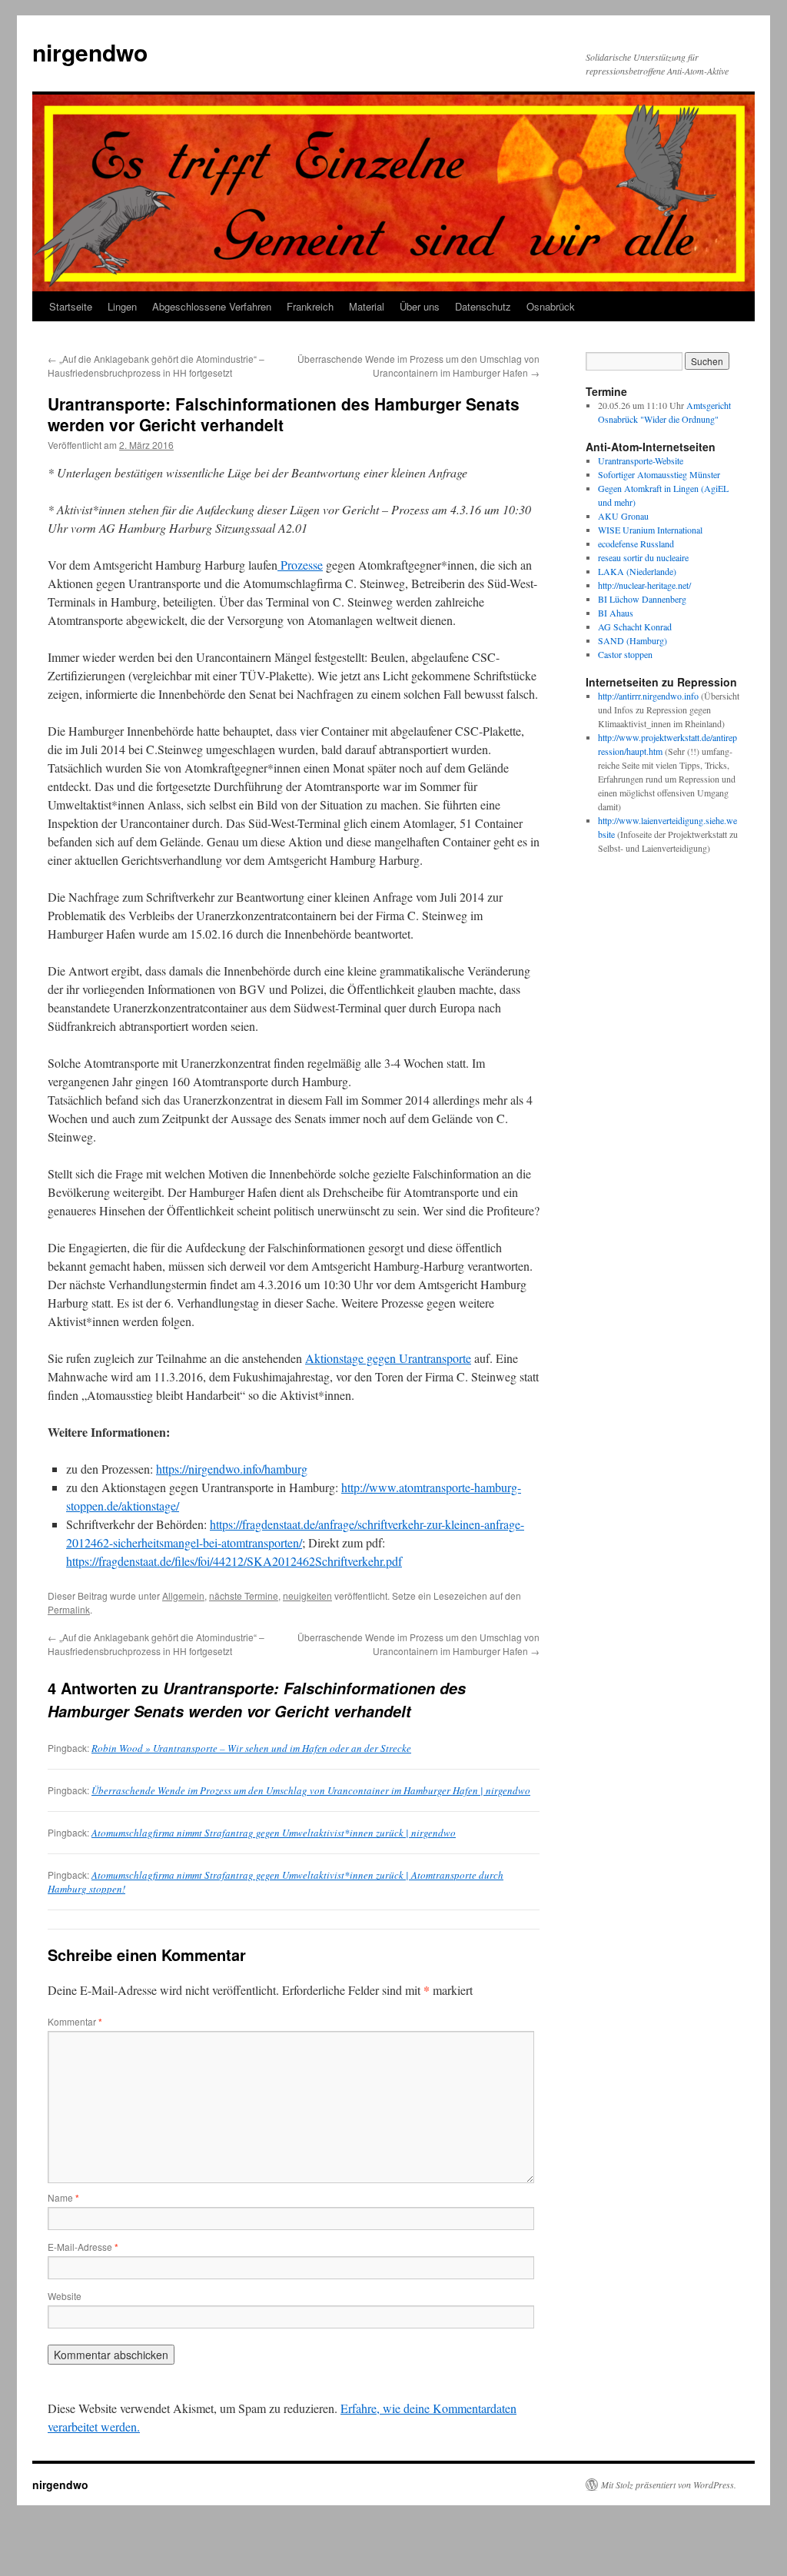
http (605, 737)
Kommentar (75, 2021)
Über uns (420, 306)
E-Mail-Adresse (83, 2247)
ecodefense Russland (636, 543)
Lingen (122, 306)
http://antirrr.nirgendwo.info (648, 696)
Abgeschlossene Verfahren (212, 306)
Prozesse (300, 565)
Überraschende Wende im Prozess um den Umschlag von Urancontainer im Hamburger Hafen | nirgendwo (311, 1790)
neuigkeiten (307, 1595)
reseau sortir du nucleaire (643, 557)
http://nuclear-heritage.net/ (644, 585)
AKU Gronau (623, 516)
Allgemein (183, 1595)
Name (63, 2197)
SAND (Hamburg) (633, 640)
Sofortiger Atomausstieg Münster (659, 474)
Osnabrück (551, 306)
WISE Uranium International (650, 530)
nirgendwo (90, 52)
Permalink (69, 1609)
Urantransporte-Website (641, 460)
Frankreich (310, 306)
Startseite (71, 306)
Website (65, 2296)
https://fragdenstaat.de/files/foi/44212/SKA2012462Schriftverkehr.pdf (234, 1561)
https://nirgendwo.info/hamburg (232, 1469)
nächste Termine (244, 1595)
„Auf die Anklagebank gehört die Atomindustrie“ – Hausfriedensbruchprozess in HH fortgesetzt (156, 366)
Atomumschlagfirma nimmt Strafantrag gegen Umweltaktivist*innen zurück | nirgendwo (274, 1833)
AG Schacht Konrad (635, 627)
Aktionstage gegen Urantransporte (388, 1358)
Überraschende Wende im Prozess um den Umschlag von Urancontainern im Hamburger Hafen (418, 366)
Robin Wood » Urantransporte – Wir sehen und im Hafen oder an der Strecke (251, 1748)
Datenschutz (483, 306)
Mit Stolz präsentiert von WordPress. (669, 2485)
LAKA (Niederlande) (637, 571)
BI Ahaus (616, 613)
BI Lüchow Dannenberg (642, 599)
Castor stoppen (625, 654)
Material (367, 306)
